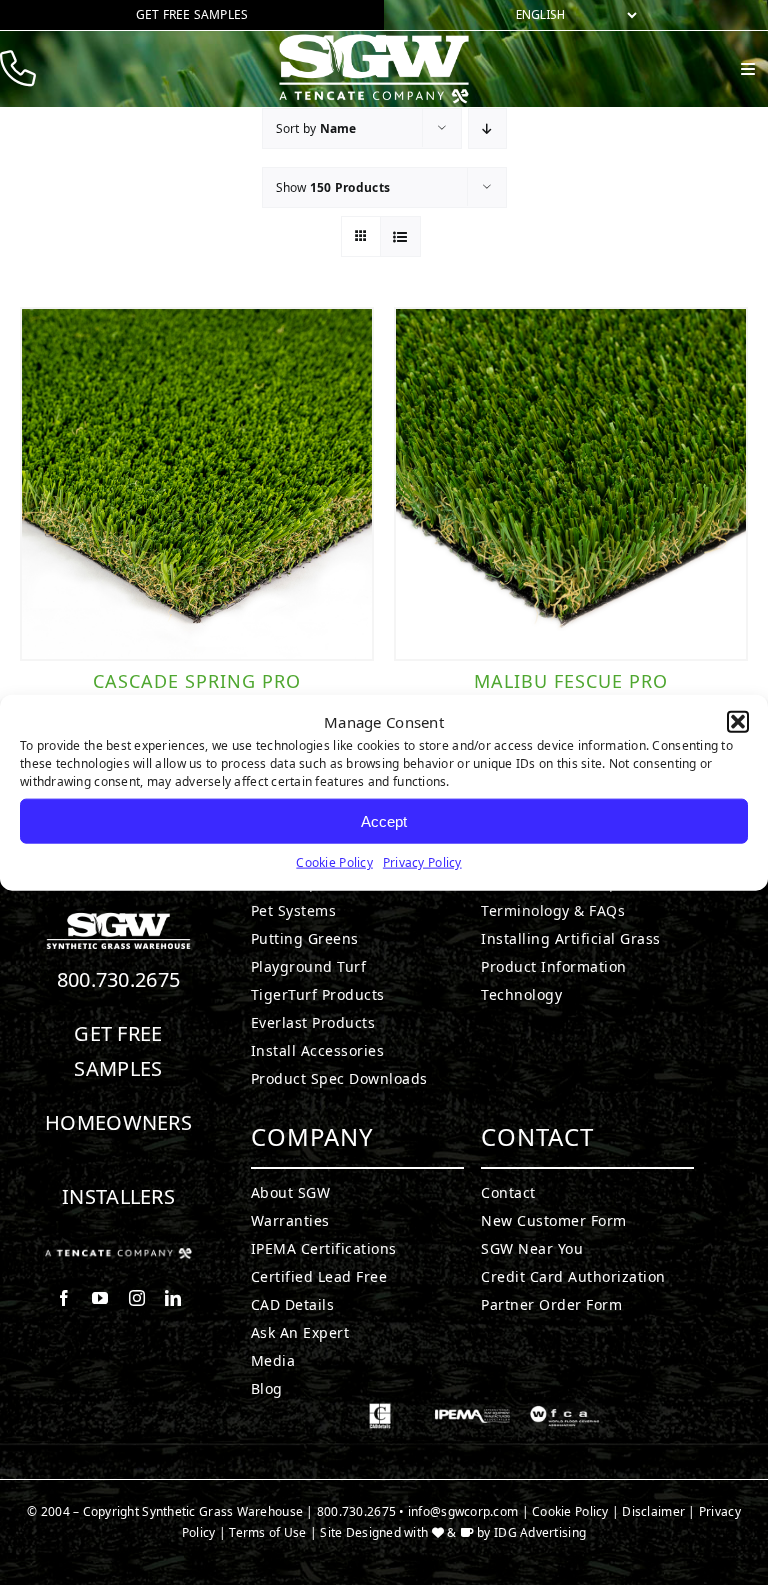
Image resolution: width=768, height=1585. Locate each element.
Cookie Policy (334, 862)
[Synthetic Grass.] (119, 1256)
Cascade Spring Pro (197, 681)
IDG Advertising (540, 1532)
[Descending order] (487, 128)
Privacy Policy (422, 862)
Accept (384, 820)
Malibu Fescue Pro (571, 681)
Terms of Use (267, 1532)
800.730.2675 (119, 979)
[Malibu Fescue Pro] (571, 484)
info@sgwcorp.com (463, 1511)
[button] (738, 722)
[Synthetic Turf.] (119, 918)
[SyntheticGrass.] (374, 40)
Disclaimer (653, 1511)
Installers (118, 1196)
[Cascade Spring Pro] (197, 484)
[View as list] (400, 236)
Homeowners (118, 1122)
